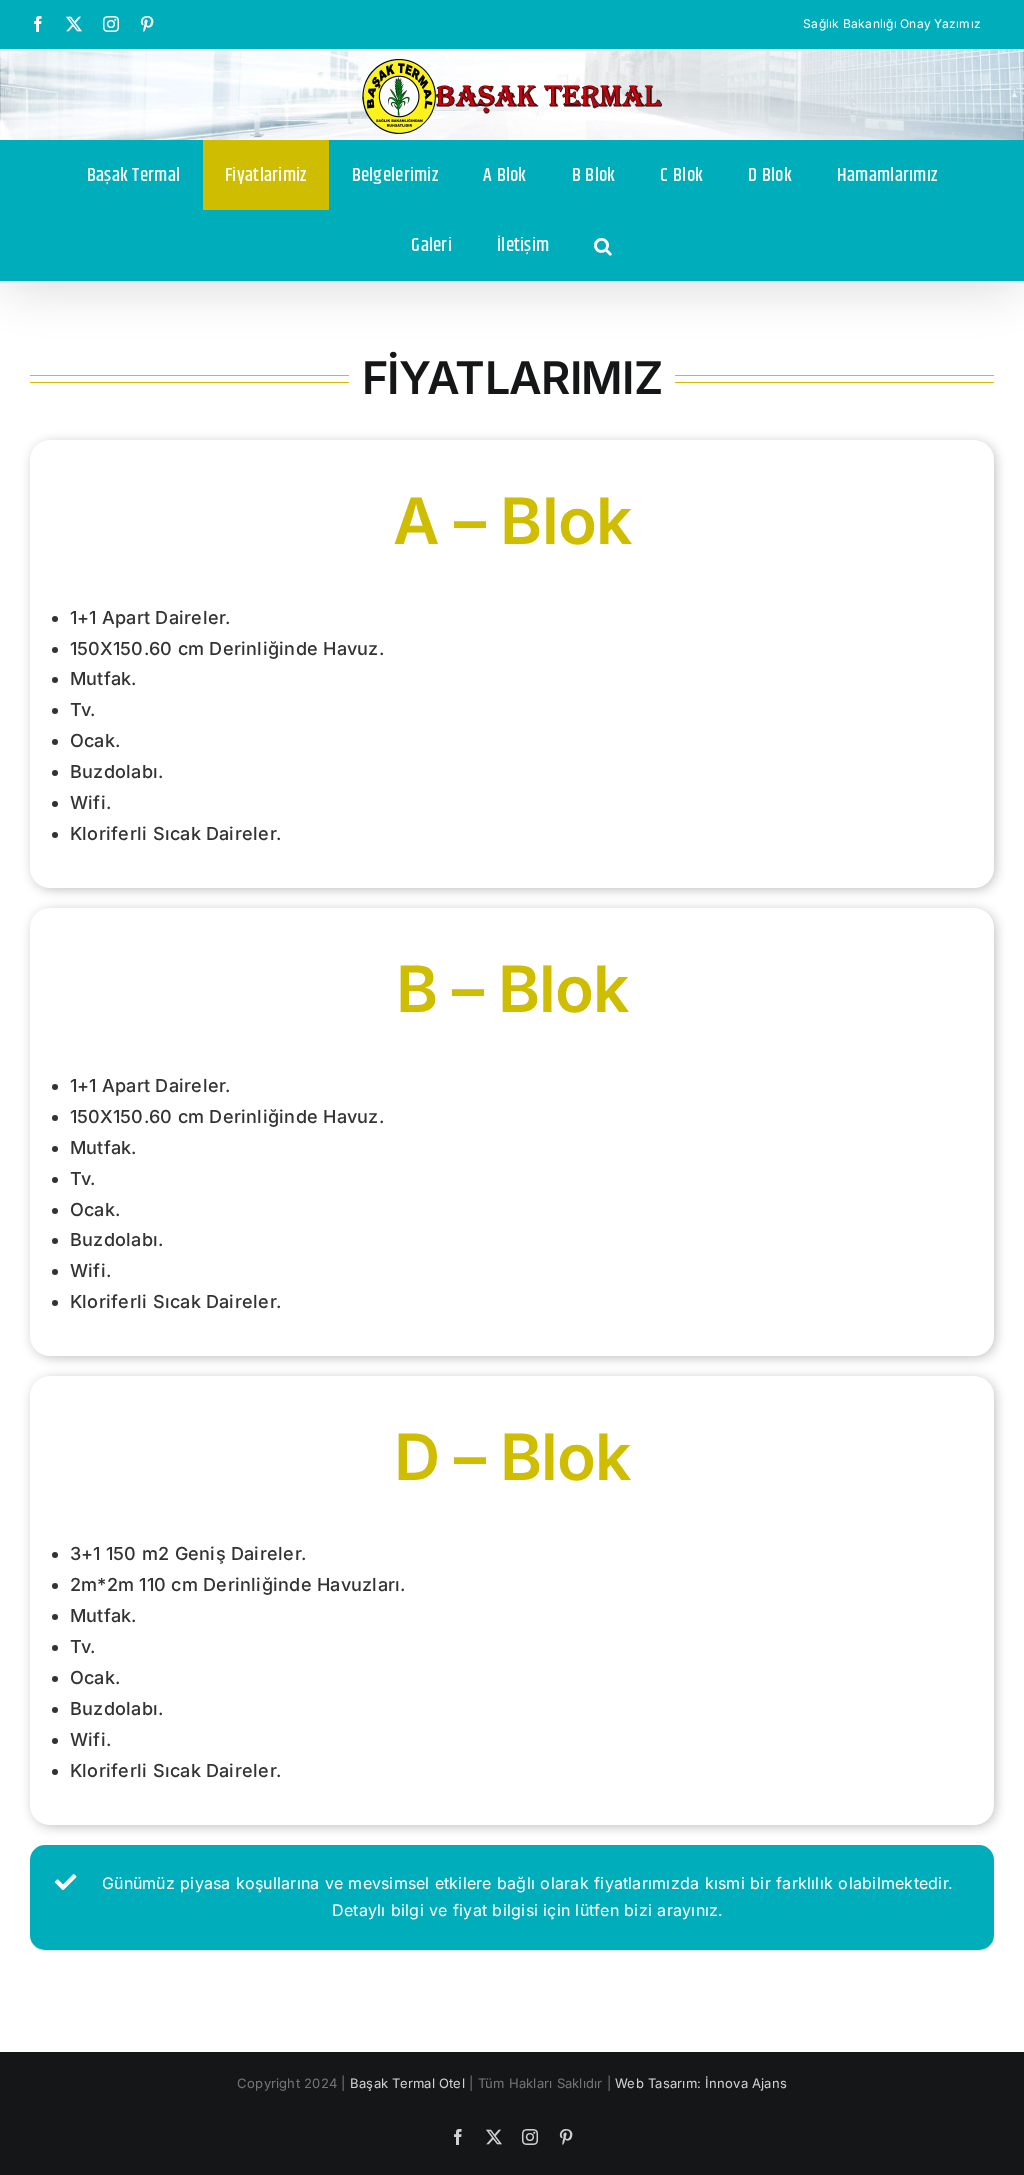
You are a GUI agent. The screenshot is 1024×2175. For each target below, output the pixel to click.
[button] (603, 245)
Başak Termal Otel (407, 2083)
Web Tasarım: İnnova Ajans (701, 2083)
